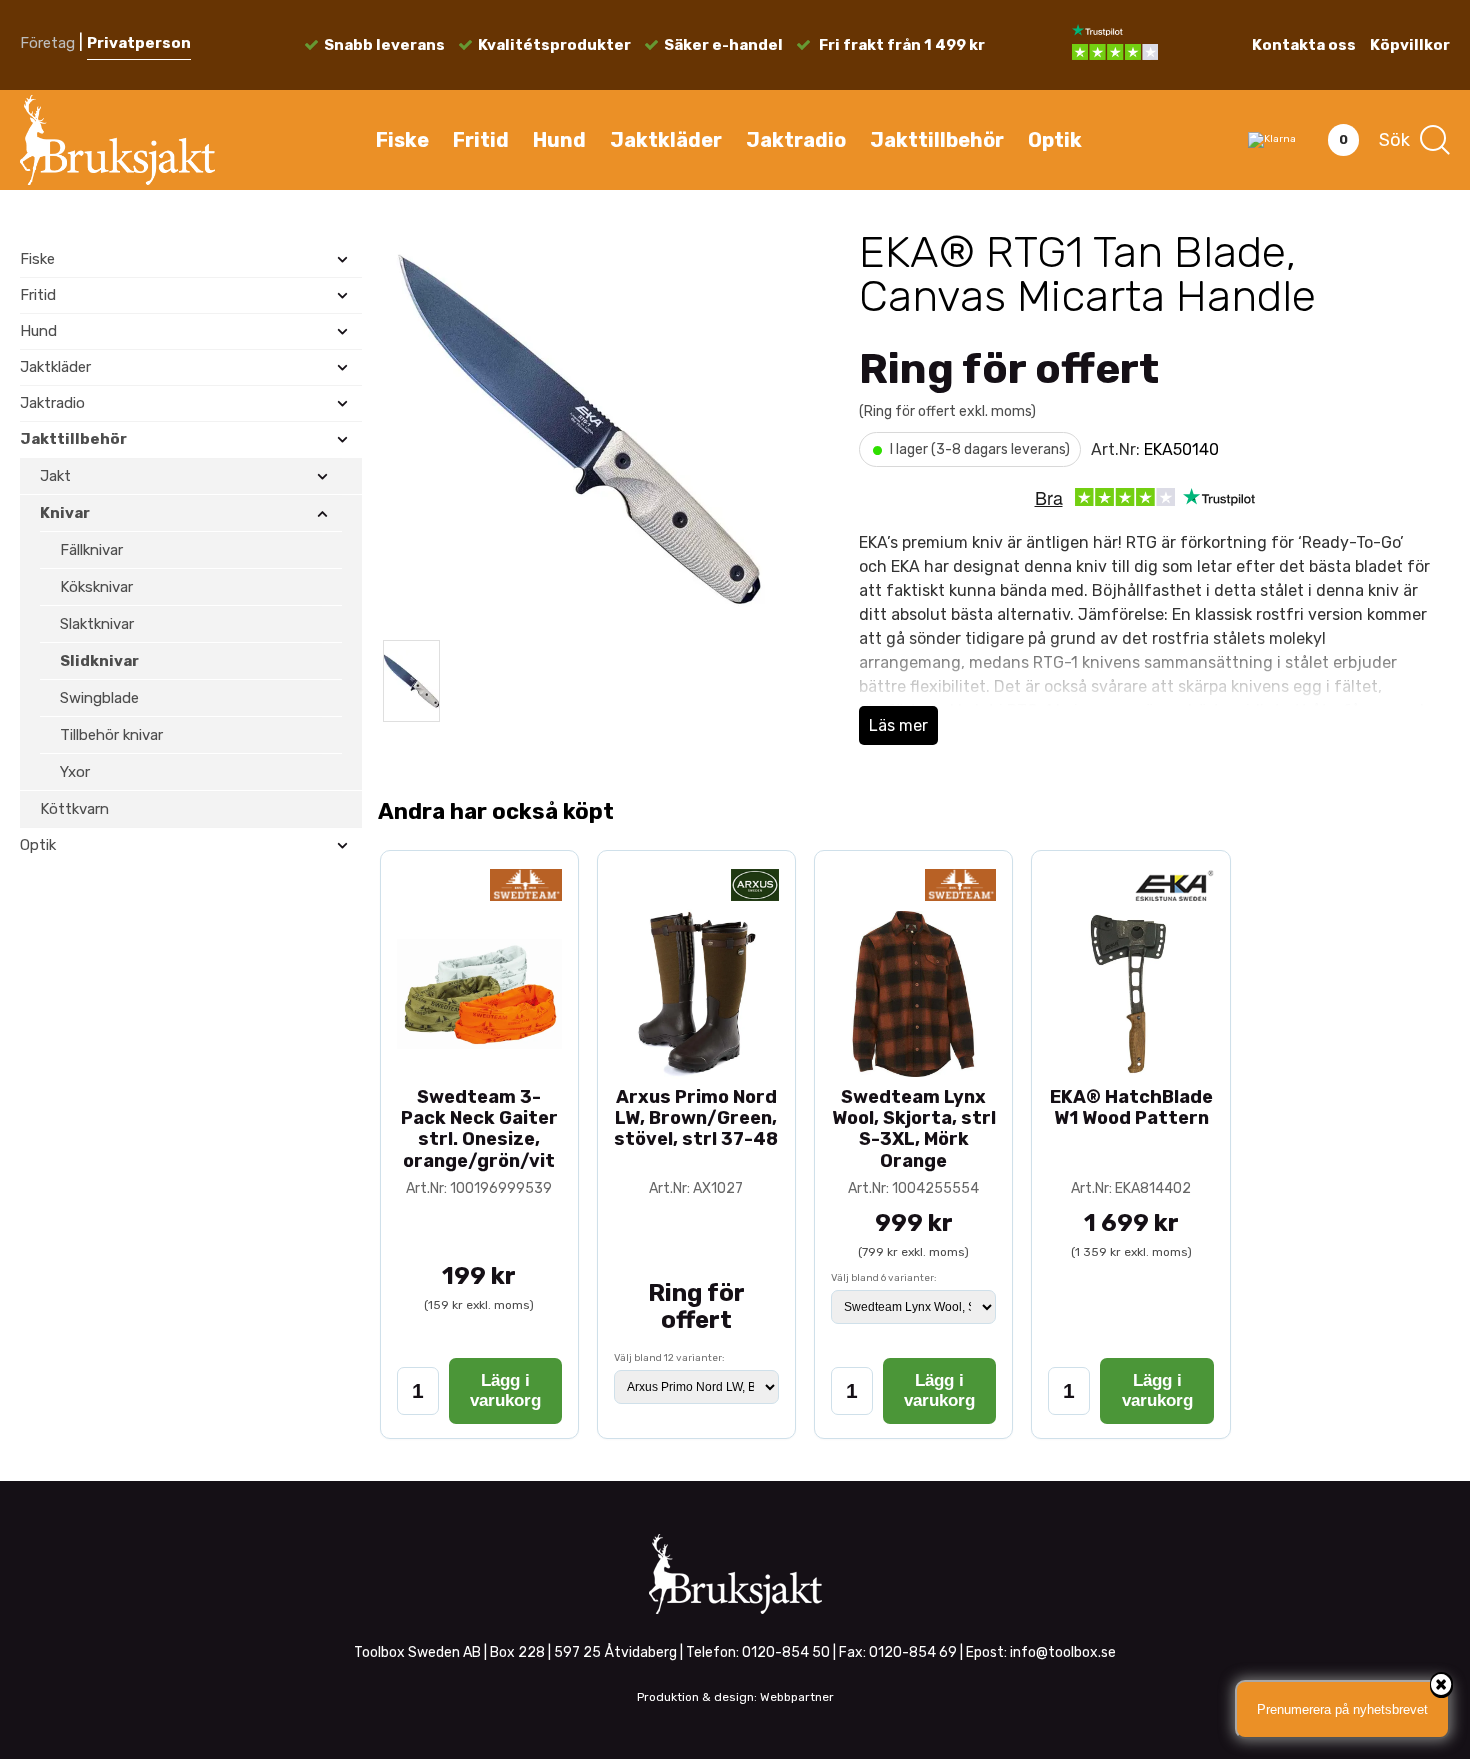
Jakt (55, 476)
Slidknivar (99, 661)
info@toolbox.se (1063, 1652)
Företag (47, 43)
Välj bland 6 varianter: (884, 1278)
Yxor (75, 772)
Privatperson (139, 43)
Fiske (402, 140)
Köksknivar (96, 587)
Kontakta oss (1304, 45)
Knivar (65, 513)
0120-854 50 (786, 1652)
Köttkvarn (74, 809)
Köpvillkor (1410, 45)
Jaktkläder (666, 140)
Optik (1055, 140)
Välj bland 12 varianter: (669, 1358)
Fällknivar (91, 550)
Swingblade (99, 698)
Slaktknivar (97, 624)
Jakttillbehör (937, 140)
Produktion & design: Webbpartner (735, 1697)
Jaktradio (796, 140)
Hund (559, 140)
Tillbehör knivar (111, 735)
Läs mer (898, 725)
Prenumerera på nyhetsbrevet (1342, 1709)
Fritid (481, 140)
